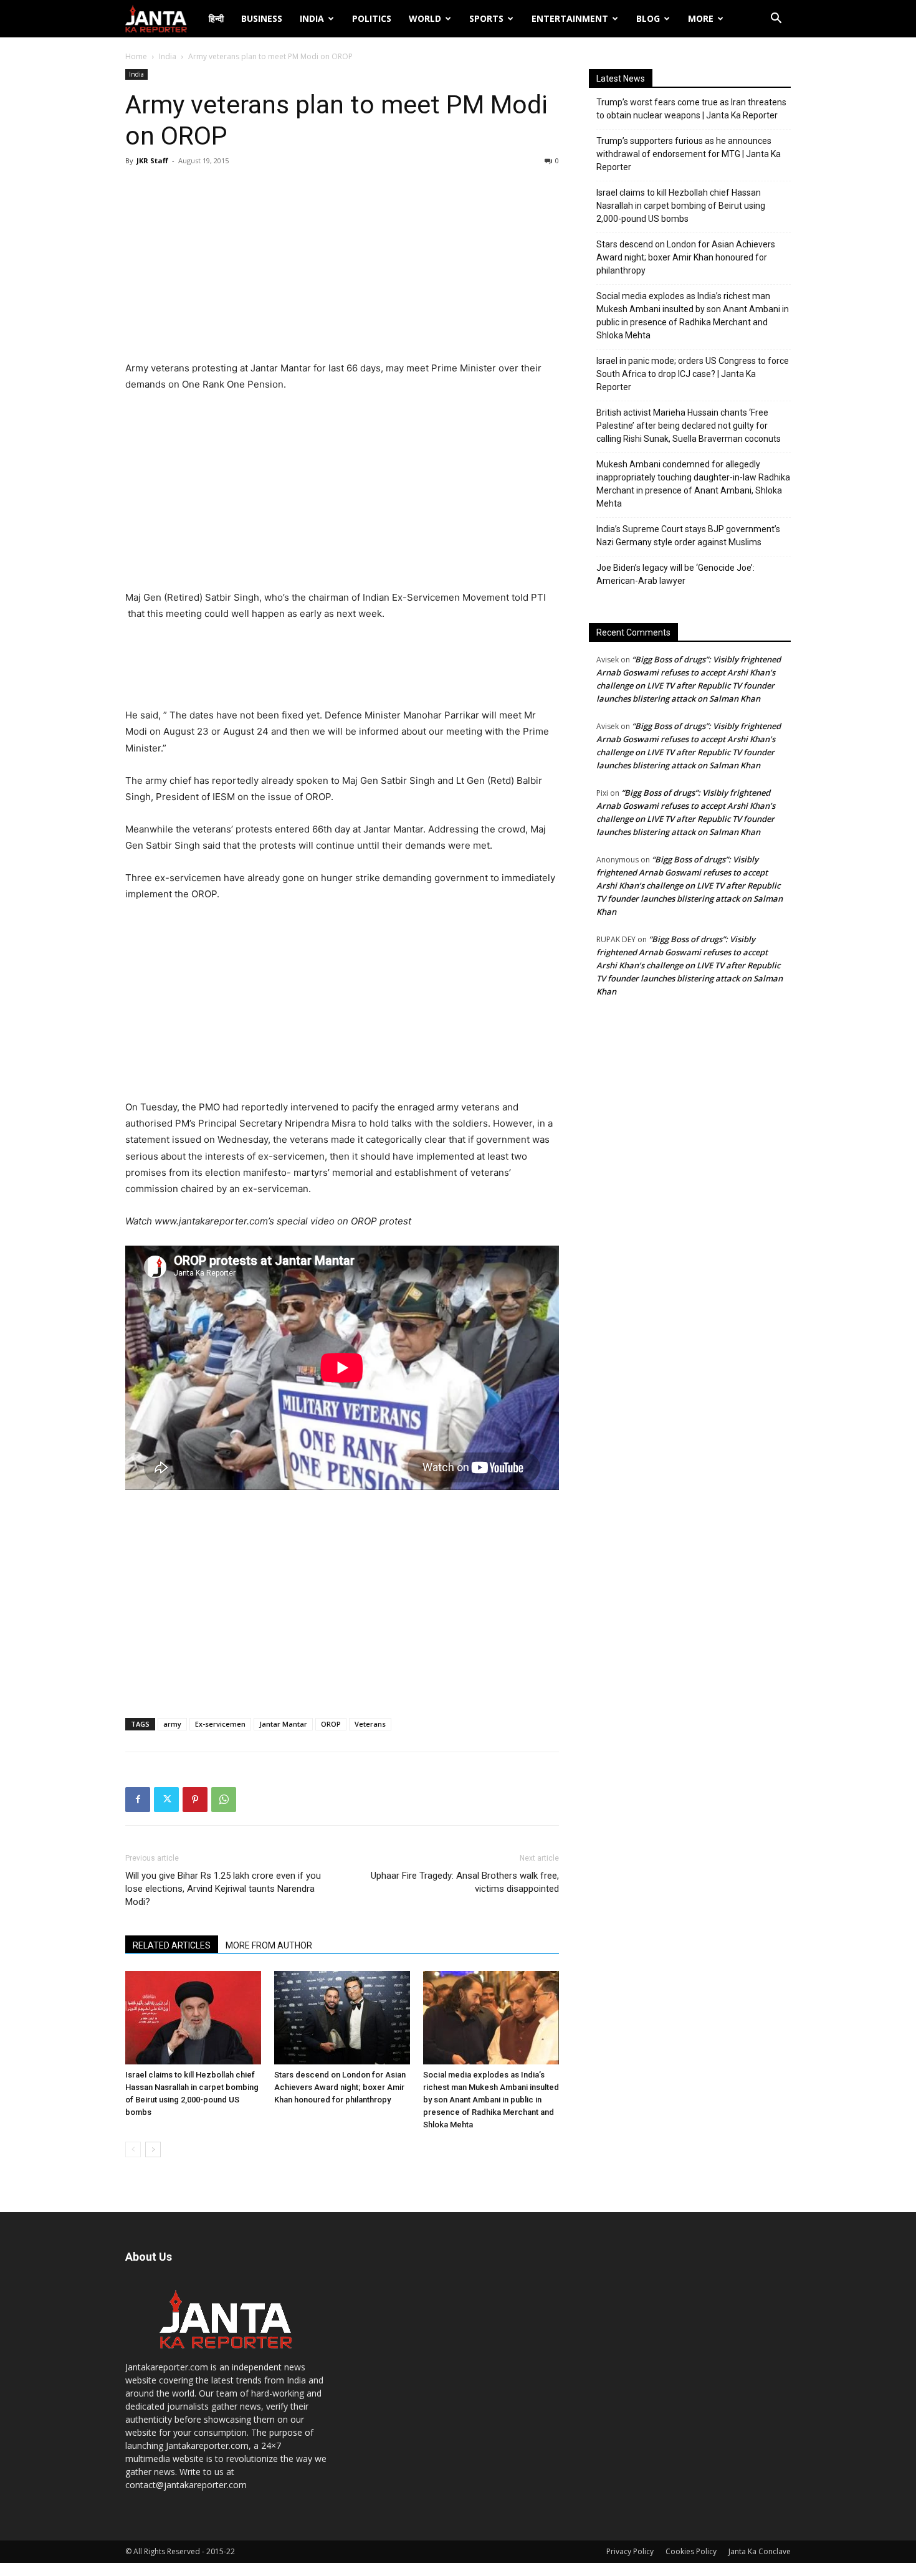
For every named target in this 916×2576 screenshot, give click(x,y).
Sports (486, 18)
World (425, 18)
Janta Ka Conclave (760, 2551)
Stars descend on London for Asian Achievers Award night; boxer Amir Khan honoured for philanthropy (340, 2087)
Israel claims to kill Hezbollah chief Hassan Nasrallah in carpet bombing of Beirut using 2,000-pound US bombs (681, 206)
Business (262, 18)
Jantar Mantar (283, 1724)
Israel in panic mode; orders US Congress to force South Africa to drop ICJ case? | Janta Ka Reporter (693, 374)
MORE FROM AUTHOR (269, 1945)
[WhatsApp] (224, 1800)
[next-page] (153, 2149)
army (172, 1724)
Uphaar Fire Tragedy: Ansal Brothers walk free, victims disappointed (465, 1882)
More (701, 18)
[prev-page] (133, 2149)
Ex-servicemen (220, 1724)
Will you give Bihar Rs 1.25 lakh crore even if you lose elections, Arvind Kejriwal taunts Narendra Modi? (223, 1889)
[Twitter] (166, 1800)
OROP (331, 1724)
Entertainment (570, 18)
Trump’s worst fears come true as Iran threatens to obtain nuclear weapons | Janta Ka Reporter (691, 109)
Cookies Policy (691, 2551)
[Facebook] (138, 1800)
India (312, 18)
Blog (648, 18)
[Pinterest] (195, 1800)
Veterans (370, 1724)
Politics (372, 18)
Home (136, 56)
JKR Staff (152, 160)
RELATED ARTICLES (172, 1945)
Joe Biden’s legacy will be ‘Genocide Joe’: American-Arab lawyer (675, 574)
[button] (776, 20)
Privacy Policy (630, 2551)
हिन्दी (216, 18)
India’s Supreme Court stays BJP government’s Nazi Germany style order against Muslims (688, 536)
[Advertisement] (342, 267)
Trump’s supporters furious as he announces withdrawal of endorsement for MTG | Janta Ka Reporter (689, 154)
